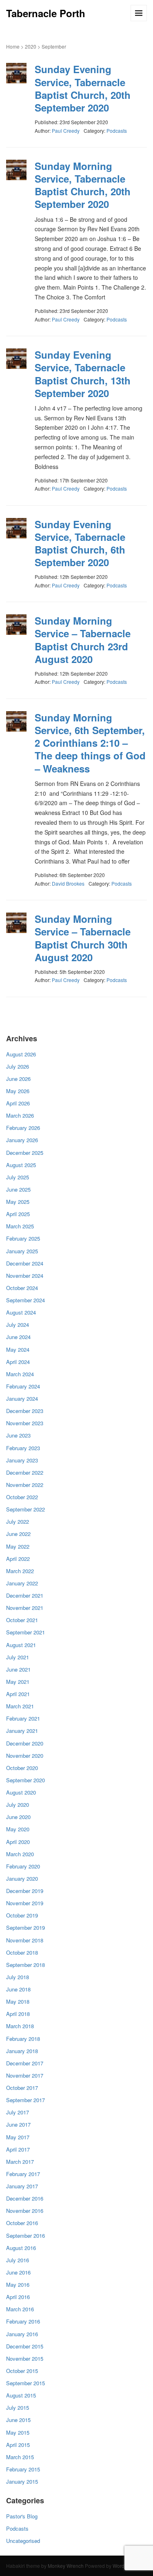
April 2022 (18, 1559)
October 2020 (22, 1768)
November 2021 (25, 1608)
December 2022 (25, 1472)
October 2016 (22, 2223)
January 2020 (22, 1878)
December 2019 (25, 1891)
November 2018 (25, 1940)
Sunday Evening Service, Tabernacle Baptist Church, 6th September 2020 (80, 543)
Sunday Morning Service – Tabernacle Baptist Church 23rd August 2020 (83, 640)
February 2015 (23, 2469)
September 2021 (25, 1632)
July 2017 (18, 2112)
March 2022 (20, 1571)
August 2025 (21, 1165)
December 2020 (25, 1743)
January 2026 (22, 1140)
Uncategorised (23, 2541)
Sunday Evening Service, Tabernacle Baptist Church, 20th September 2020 (83, 88)
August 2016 (21, 2248)
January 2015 (22, 2481)
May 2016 (18, 2285)
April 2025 (18, 1214)
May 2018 (18, 2001)
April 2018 (18, 2014)
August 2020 (21, 1792)
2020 (31, 46)
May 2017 (18, 2137)
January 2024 (22, 1398)
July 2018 (18, 1977)
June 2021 (18, 1669)
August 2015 (21, 2395)
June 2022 (18, 1534)
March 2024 (20, 1374)
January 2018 (22, 2051)
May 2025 (18, 1202)
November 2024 (25, 1276)
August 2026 (21, 1054)
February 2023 (23, 1448)
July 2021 (18, 1657)
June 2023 (18, 1435)
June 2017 (18, 2124)
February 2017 (23, 2174)
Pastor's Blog (22, 2516)
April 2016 (18, 2297)
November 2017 (25, 2075)
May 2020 (18, 1829)
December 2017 (25, 2063)
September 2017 (25, 2100)
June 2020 (18, 1817)
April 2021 (18, 1694)
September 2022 (25, 1509)
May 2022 (18, 1546)
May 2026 (18, 1091)
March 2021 (20, 1706)
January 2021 (22, 1731)
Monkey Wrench (66, 2566)
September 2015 (25, 2383)
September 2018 (25, 1965)
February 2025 (23, 1238)
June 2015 (18, 2420)
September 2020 (25, 1780)
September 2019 (25, 1928)
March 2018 (20, 2026)
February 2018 (23, 2039)
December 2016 (25, 2198)
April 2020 (18, 1842)
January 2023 (22, 1460)
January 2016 (22, 2334)
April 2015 (18, 2445)
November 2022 (25, 1485)
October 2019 (22, 1915)
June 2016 (18, 2272)
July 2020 (18, 1805)
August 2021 (21, 1645)
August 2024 (21, 1312)
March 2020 (20, 1854)
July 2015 (18, 2407)
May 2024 (18, 1349)
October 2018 (22, 1952)
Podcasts (117, 131)
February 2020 (23, 1866)
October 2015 (22, 2371)
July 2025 (18, 1177)
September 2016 (25, 2236)
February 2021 (23, 1718)
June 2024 (18, 1337)
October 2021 (22, 1620)
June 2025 (18, 1189)
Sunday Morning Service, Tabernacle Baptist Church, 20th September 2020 (83, 185)
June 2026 (18, 1079)
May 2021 (18, 1682)
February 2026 (23, 1128)
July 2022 (18, 1521)
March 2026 (20, 1115)
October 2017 (22, 2088)
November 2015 (25, 2358)
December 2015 (25, 2346)
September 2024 (25, 1300)
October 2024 (22, 1288)
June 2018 (18, 1989)
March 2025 (20, 1226)
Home (13, 46)
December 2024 (25, 1263)
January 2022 (22, 1583)
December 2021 (25, 1595)
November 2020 (25, 1756)
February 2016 (23, 2321)
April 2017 (18, 2149)
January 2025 (22, 1251)
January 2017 (22, 2186)
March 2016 (20, 2309)
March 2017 (20, 2162)
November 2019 (25, 1903)
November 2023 (25, 1423)
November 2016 (25, 2211)
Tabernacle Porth (46, 13)
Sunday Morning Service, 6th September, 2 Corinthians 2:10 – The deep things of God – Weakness (90, 743)
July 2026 (18, 1066)
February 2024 (23, 1386)
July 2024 (18, 1325)
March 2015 (20, 2457)
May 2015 (18, 2432)
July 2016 (18, 2260)
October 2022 (22, 1497)
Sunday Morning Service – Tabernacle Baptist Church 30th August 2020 (83, 938)
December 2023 (25, 1411)
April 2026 (18, 1103)
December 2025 (25, 1153)
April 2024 (18, 1362)
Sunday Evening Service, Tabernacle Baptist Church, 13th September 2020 (83, 374)
